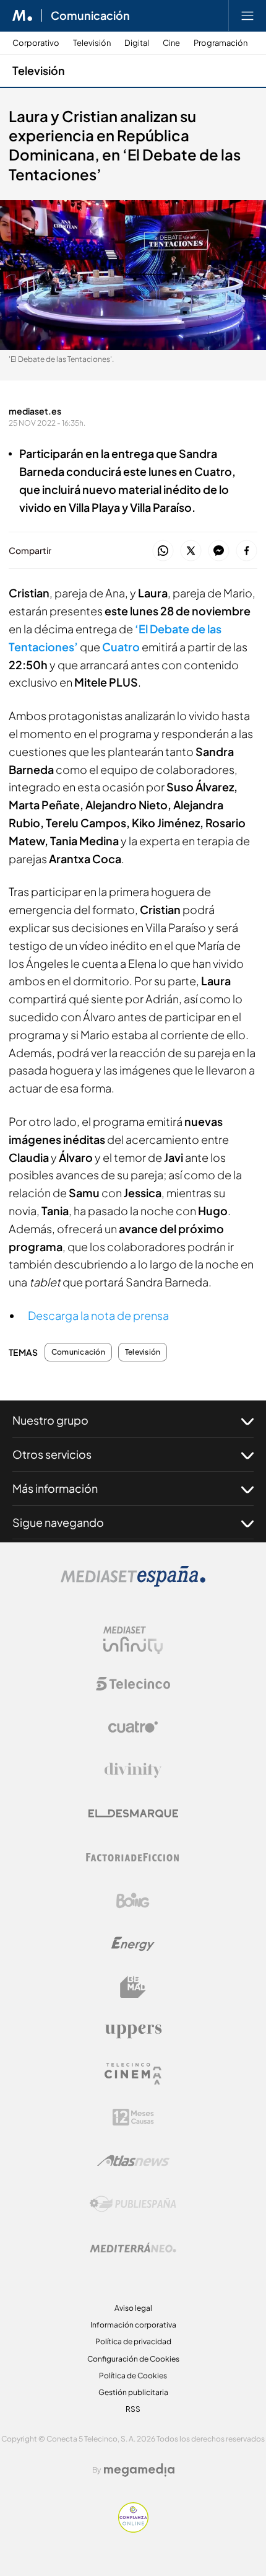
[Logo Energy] (133, 1944)
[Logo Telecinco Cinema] (133, 2074)
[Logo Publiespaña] (133, 2204)
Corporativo (36, 43)
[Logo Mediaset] (133, 1584)
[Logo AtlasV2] (133, 2161)
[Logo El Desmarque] (133, 1813)
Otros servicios (52, 1454)
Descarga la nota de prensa (98, 1315)
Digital (137, 43)
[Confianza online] (133, 2529)
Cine (171, 43)
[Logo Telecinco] (133, 1684)
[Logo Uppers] (133, 2031)
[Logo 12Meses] (133, 2117)
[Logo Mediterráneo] (133, 2248)
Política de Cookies (133, 2376)
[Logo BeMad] (133, 1987)
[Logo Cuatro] (133, 1727)
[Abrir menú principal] (247, 15)
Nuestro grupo (50, 1420)
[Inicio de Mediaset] (23, 15)
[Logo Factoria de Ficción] (133, 1857)
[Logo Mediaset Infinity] (133, 1640)
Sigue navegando (58, 1522)
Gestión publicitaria (133, 2392)
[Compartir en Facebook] (247, 551)
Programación (221, 43)
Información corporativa (133, 2325)
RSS (133, 2409)
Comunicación (90, 15)
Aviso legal (133, 2308)
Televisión (92, 43)
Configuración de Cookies (133, 2359)
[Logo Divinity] (133, 1770)
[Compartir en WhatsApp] (163, 551)
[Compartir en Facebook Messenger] (219, 551)
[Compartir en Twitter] (191, 551)
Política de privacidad (133, 2341)
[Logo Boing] (133, 1901)
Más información (55, 1488)
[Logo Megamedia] (139, 2470)
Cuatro (121, 647)
